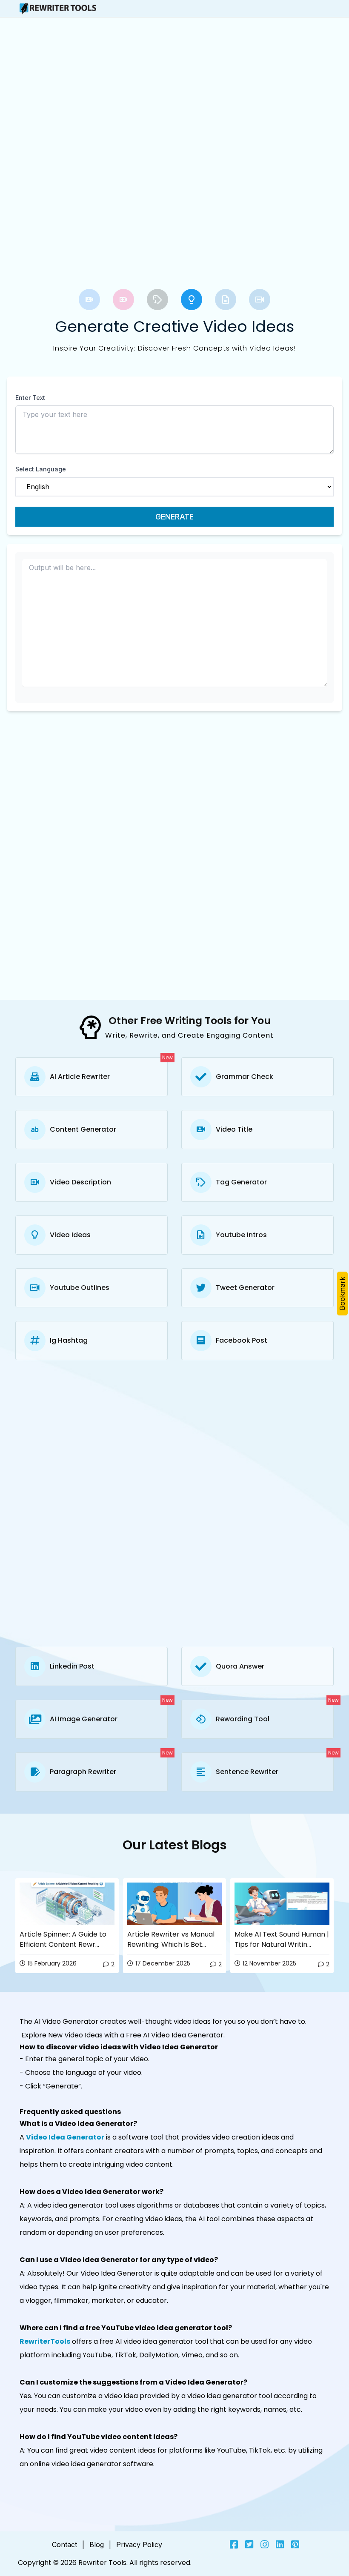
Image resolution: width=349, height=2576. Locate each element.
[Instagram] (265, 2545)
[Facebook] (234, 2545)
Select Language (41, 469)
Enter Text (30, 398)
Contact (64, 2545)
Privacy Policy (139, 2545)
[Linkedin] (280, 2545)
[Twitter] (249, 2545)
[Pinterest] (295, 2545)
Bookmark (342, 1294)
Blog (97, 2545)
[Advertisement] (91, 91)
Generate (174, 517)
